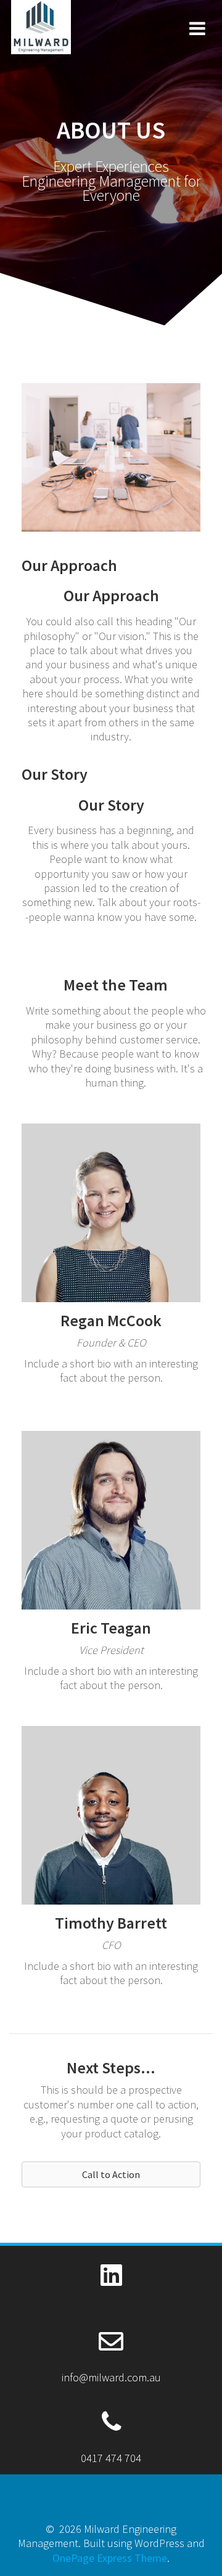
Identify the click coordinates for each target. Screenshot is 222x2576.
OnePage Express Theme (110, 2558)
